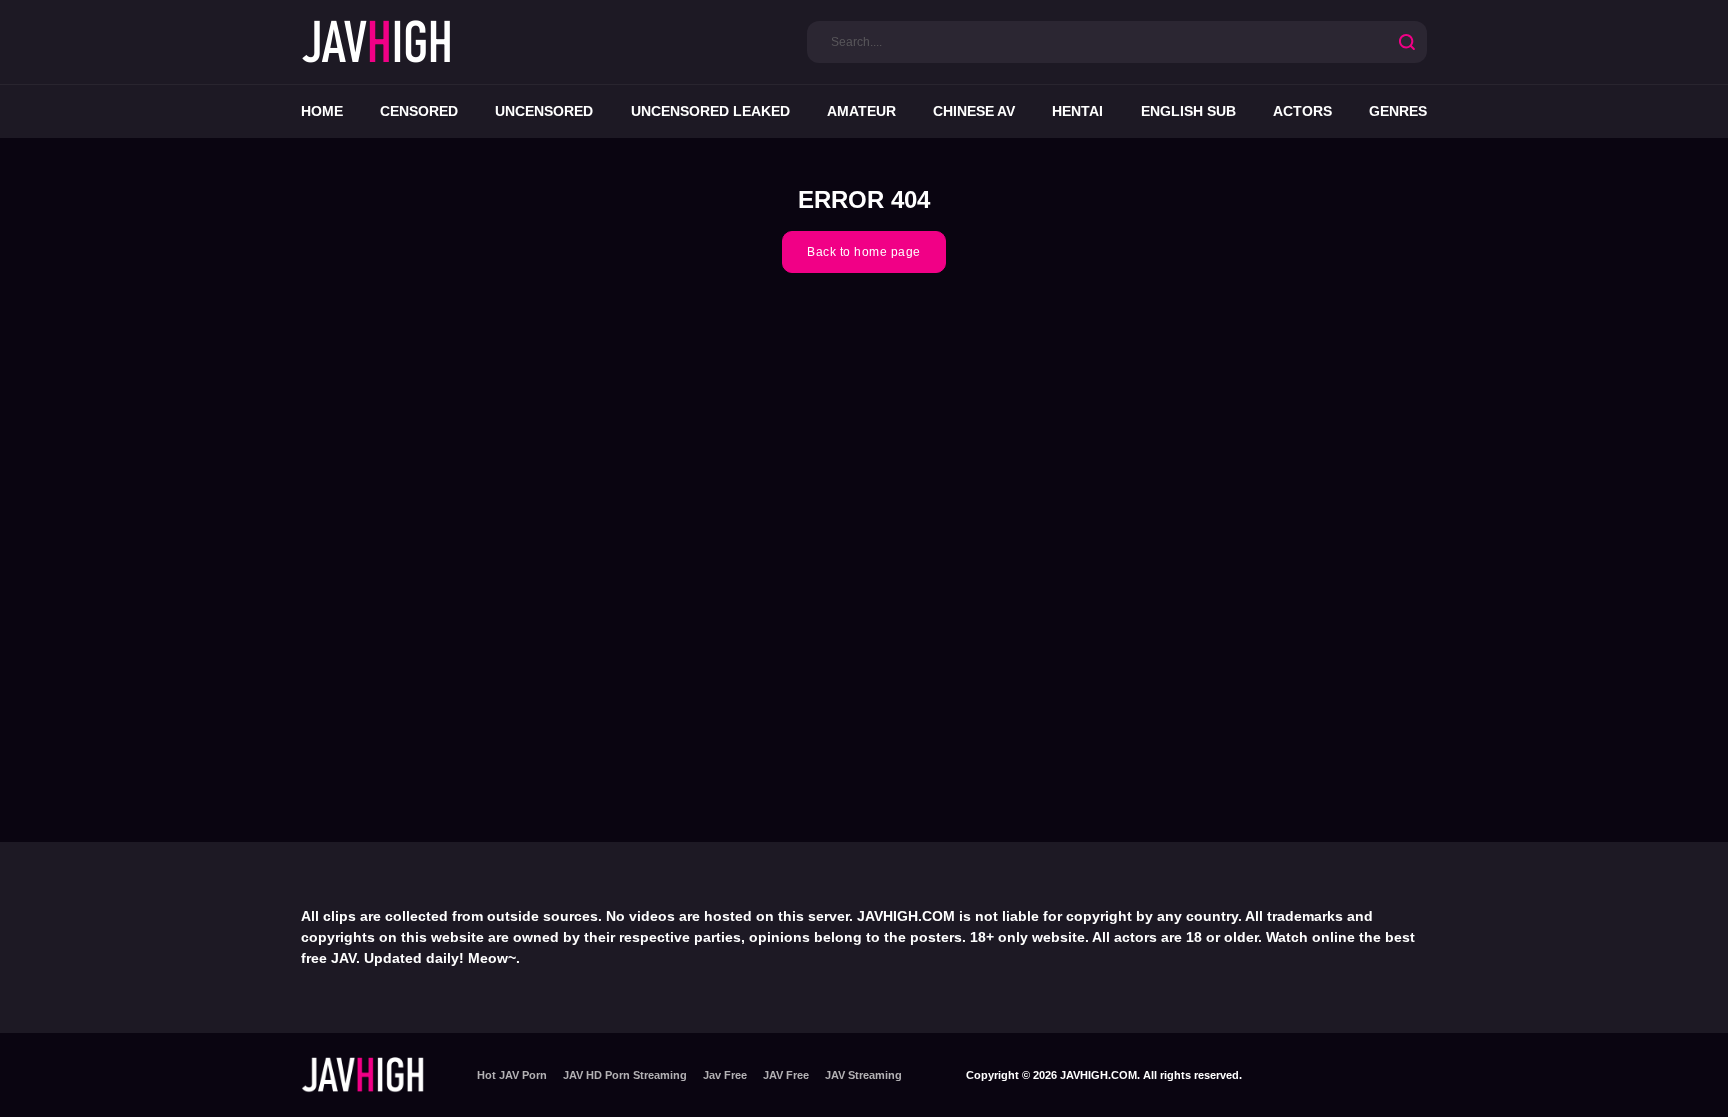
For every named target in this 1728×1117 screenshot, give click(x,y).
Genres (1398, 111)
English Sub (1188, 111)
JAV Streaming (863, 1075)
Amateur (861, 111)
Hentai (1077, 111)
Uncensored (544, 111)
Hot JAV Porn (512, 1075)
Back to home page (864, 252)
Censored (419, 111)
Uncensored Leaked (710, 111)
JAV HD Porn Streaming (625, 1075)
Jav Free (725, 1075)
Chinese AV (974, 111)
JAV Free (786, 1075)
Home (322, 111)
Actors (1302, 111)
